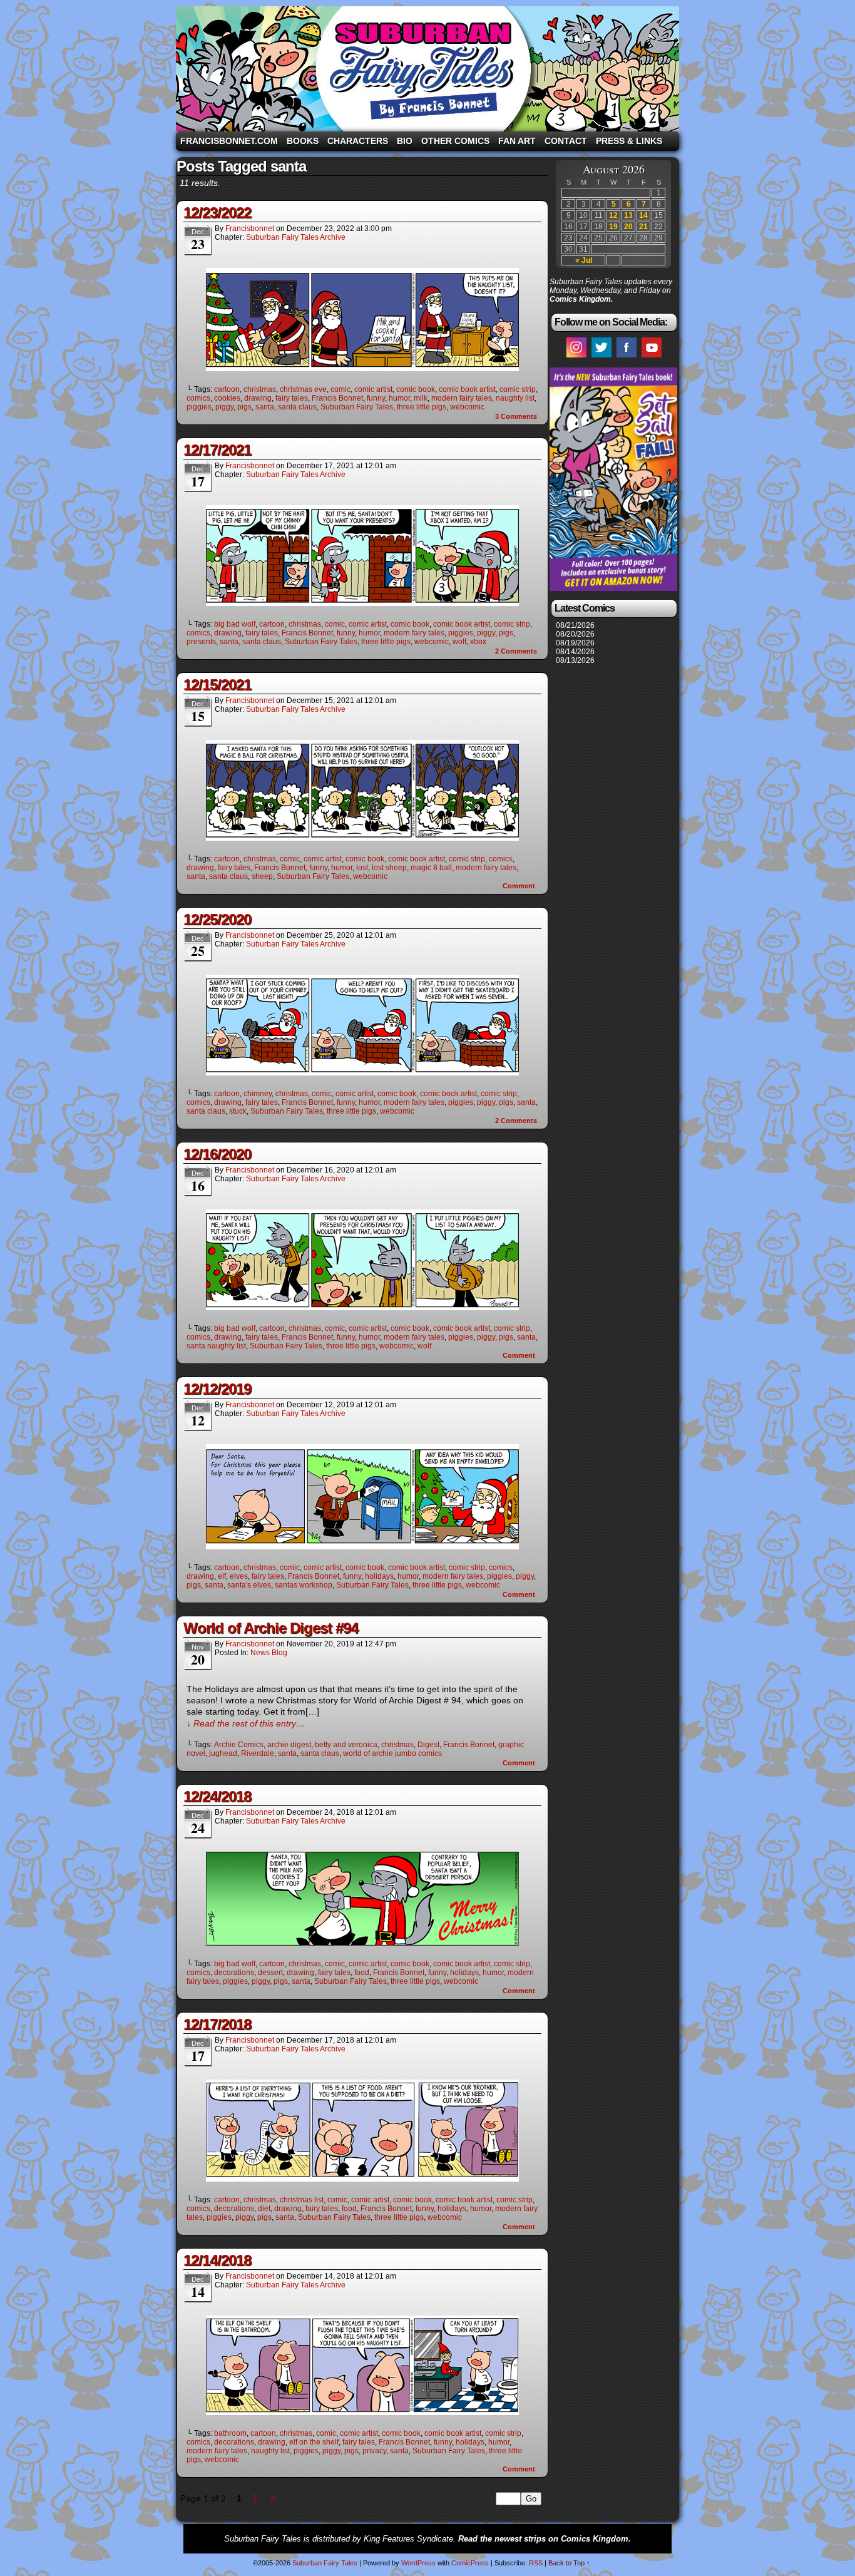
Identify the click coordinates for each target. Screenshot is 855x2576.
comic (340, 389)
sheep (262, 876)
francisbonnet (250, 228)
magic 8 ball (431, 868)
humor (399, 398)
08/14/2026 (575, 652)
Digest (428, 1745)
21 (643, 227)
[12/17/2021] (362, 603)
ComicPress (470, 2563)
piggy (224, 407)
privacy (374, 2451)
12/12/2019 (217, 1389)
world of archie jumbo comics (392, 1753)
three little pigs (422, 407)
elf (222, 1576)
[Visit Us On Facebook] (626, 357)
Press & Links (629, 141)
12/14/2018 (217, 2260)
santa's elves (249, 1585)
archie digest (289, 1745)
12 (613, 215)
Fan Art (517, 141)
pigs (244, 407)
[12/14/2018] (362, 2412)
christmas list (302, 2200)
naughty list (515, 398)
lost (362, 868)
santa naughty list (216, 1346)
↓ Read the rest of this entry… (246, 1723)
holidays (379, 1576)
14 (643, 215)
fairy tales (292, 398)
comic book (416, 389)
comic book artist (467, 389)
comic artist (373, 389)
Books (303, 141)
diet (264, 2209)
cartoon (227, 389)
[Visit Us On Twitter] (601, 357)
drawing (258, 398)
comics (198, 398)
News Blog (269, 1653)
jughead (223, 1753)
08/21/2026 (575, 625)
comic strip (518, 389)
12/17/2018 (217, 2024)
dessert (270, 1973)
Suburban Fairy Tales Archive (296, 237)
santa (265, 407)
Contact (566, 141)
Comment (520, 886)
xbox (478, 642)
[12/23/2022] (362, 368)
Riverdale (258, 1753)
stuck (238, 1111)
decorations (234, 1973)
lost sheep (389, 868)
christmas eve (303, 389)
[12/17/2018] (362, 2178)
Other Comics (455, 141)
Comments (516, 416)
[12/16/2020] (362, 1307)
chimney (258, 1094)
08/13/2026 (575, 660)
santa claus (297, 407)
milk (421, 398)
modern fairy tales (462, 398)
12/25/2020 (217, 919)
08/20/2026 (575, 634)
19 (613, 227)
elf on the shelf (314, 2442)
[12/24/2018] (362, 1942)
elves (239, 1576)
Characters (358, 141)
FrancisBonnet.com (229, 141)
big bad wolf (235, 624)
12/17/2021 (217, 450)
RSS (536, 2563)
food (362, 1973)
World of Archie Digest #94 (271, 1628)
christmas (260, 389)
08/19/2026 (575, 643)
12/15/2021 (217, 685)
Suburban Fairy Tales (427, 69)
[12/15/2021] (362, 838)
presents (201, 642)
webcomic (467, 407)
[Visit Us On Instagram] (576, 357)
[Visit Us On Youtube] (651, 357)
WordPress (418, 2563)
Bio (405, 141)
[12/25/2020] (362, 1072)
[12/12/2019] (362, 1546)
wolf (459, 642)
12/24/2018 (217, 1796)
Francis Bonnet (337, 398)
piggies (199, 407)
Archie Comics (239, 1745)
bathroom (230, 2433)
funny (376, 398)
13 (628, 215)
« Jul (584, 260)
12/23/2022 (217, 213)
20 (628, 227)
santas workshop (304, 1585)
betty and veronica (346, 1745)
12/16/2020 (217, 1154)
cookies (227, 398)
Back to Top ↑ (569, 2563)
